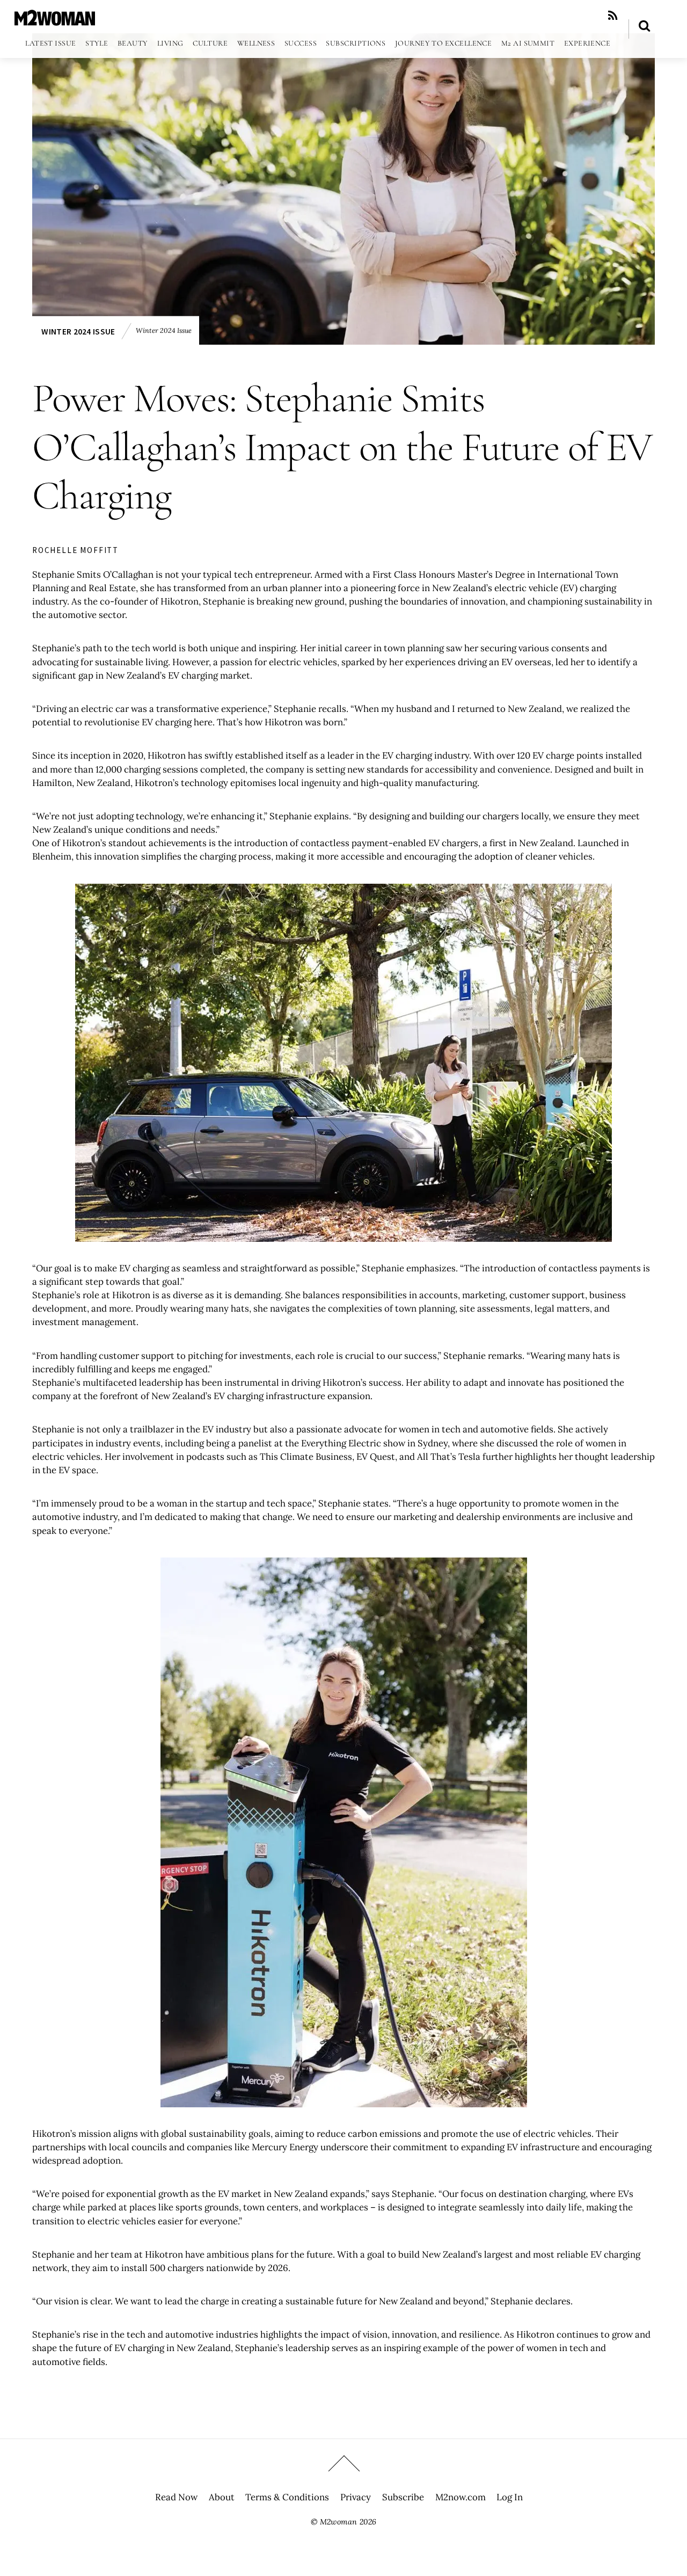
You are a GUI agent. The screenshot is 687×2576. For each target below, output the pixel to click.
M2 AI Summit (528, 43)
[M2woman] (55, 20)
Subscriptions (356, 43)
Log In (510, 2497)
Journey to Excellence (444, 43)
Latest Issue (50, 43)
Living (170, 43)
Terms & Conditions (287, 2497)
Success (301, 43)
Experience (587, 43)
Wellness (256, 43)
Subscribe (403, 2497)
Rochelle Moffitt (75, 550)
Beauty (133, 43)
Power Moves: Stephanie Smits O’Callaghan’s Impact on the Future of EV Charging (342, 447)
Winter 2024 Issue (78, 332)
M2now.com (461, 2497)
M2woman (338, 2522)
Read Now (176, 2497)
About (222, 2497)
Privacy (356, 2497)
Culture (210, 43)
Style (97, 43)
